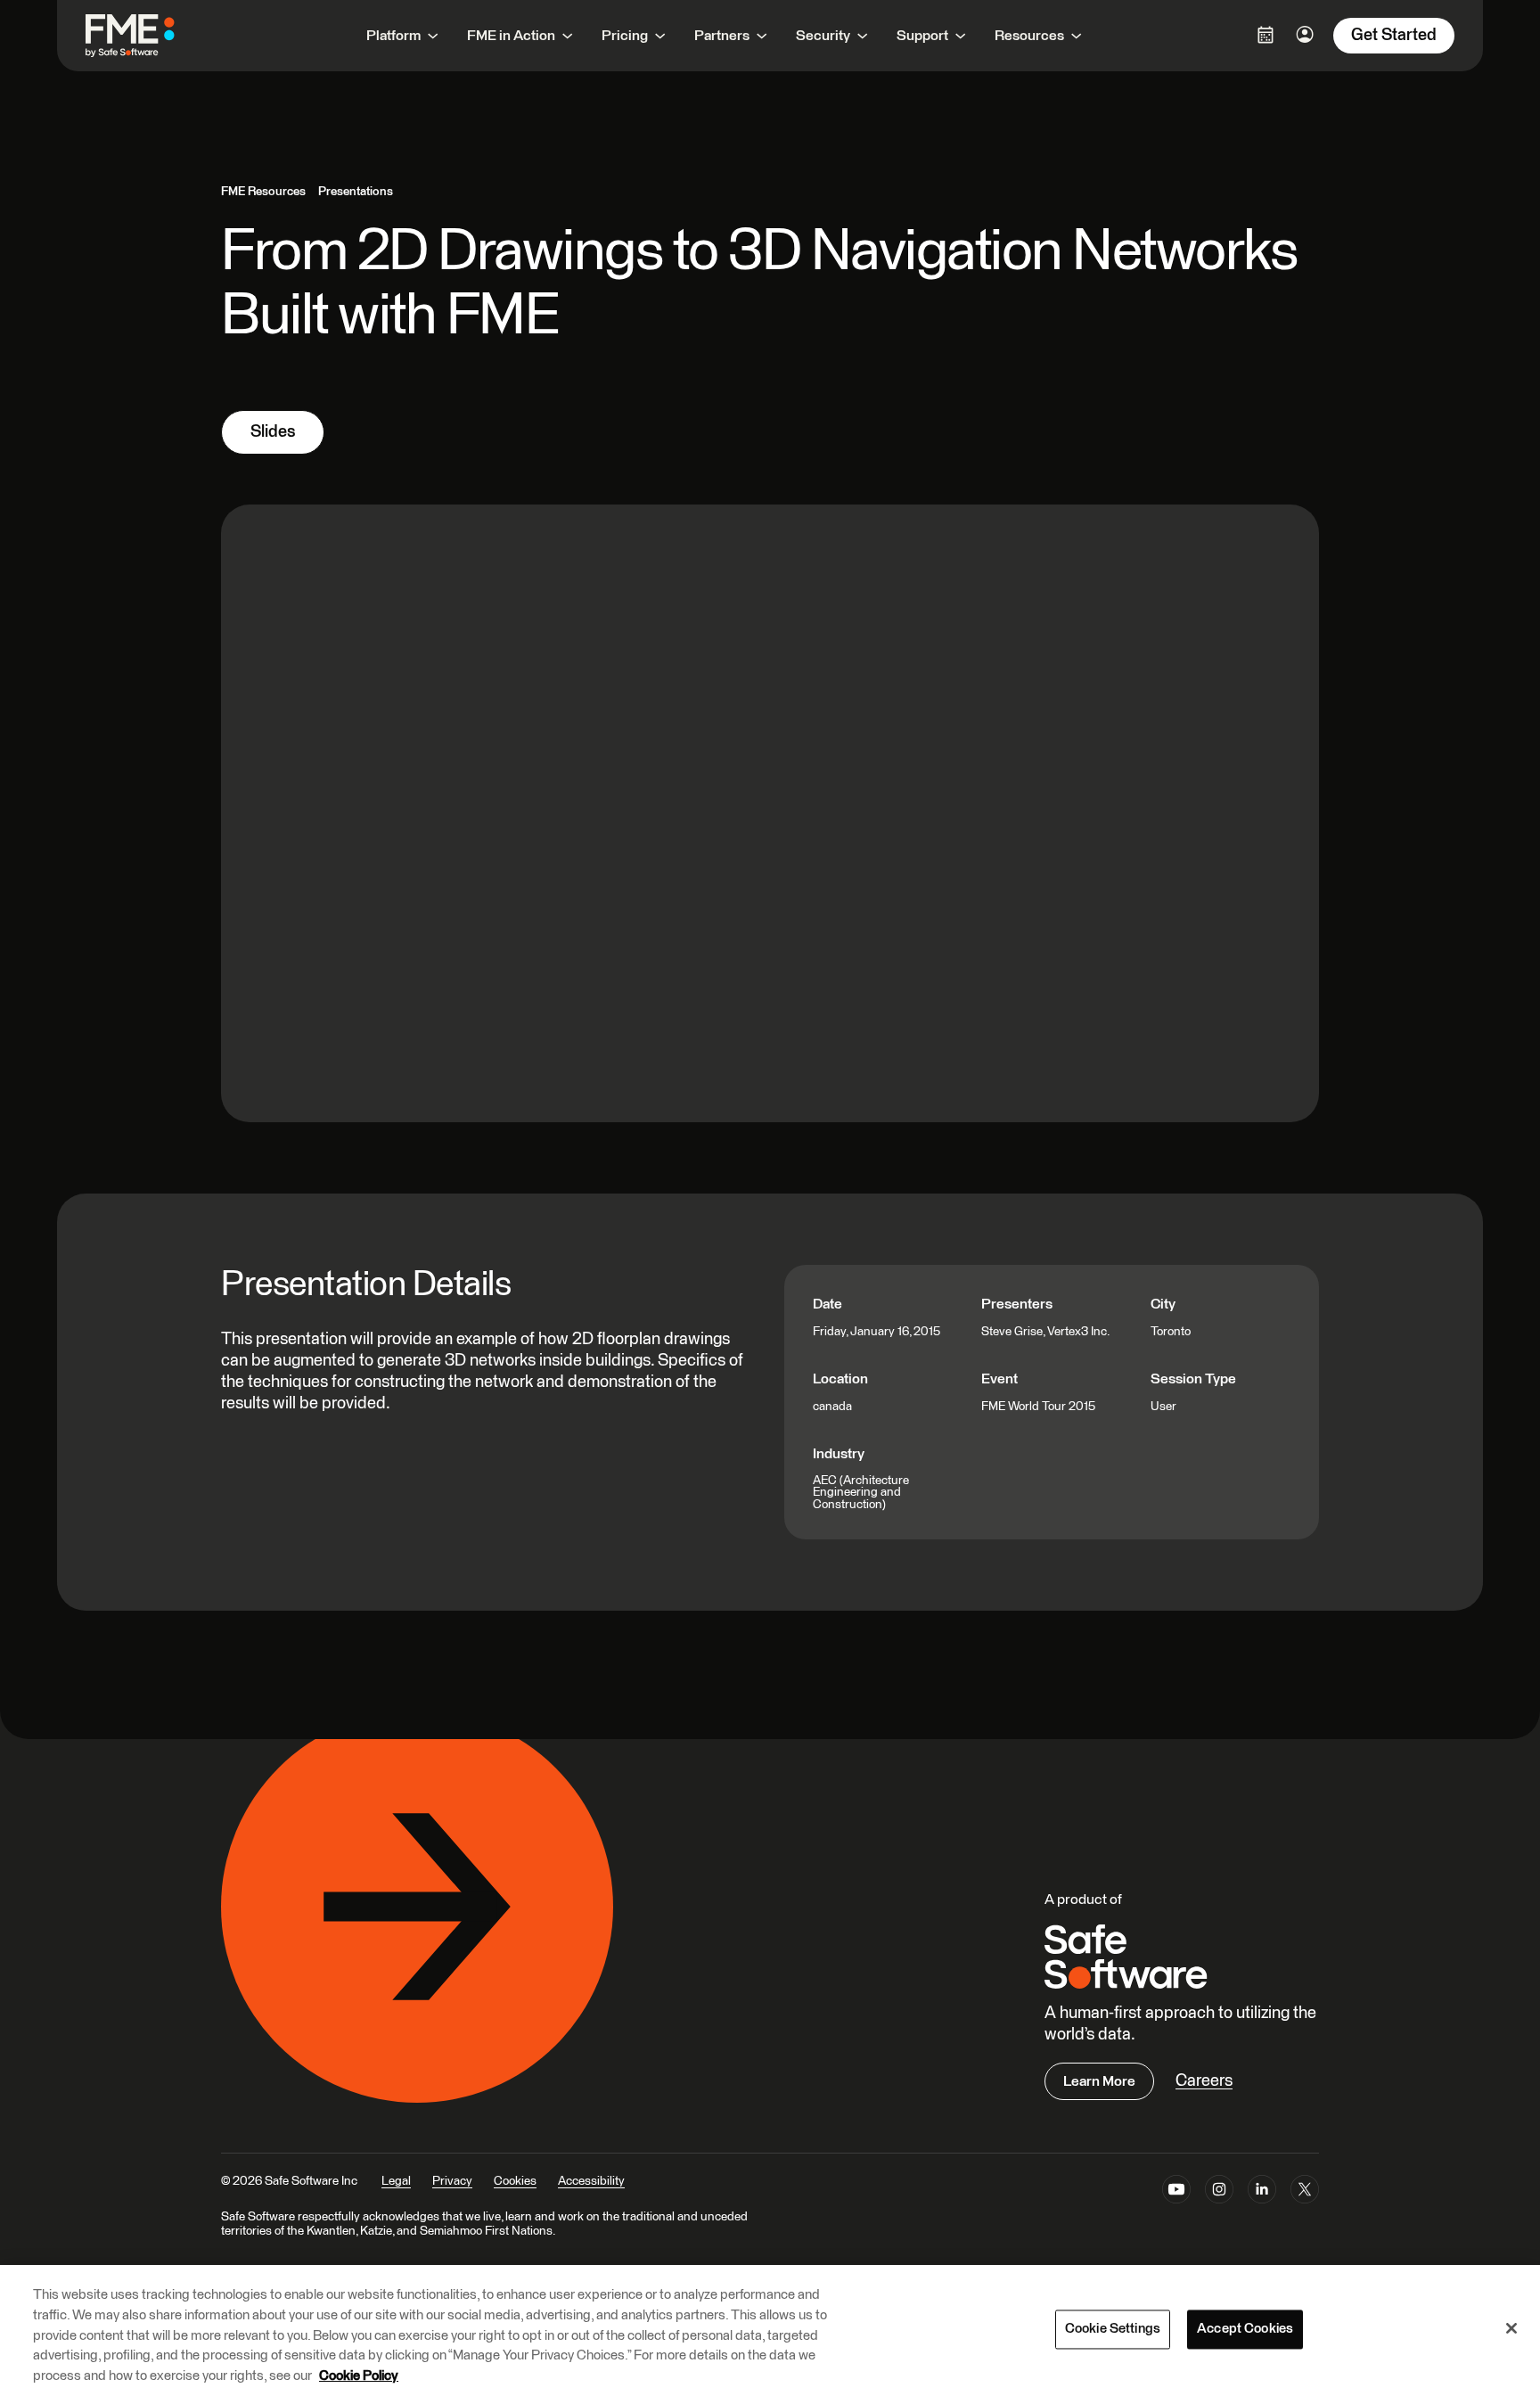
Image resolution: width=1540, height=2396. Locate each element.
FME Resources (263, 192)
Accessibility (591, 2181)
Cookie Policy (359, 2375)
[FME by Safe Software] (148, 36)
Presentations (356, 192)
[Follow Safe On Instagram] (1219, 2193)
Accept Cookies (1245, 2330)
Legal (396, 2181)
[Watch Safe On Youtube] (1176, 2193)
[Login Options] (1266, 35)
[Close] (1511, 2328)
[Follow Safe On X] (1305, 2193)
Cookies (515, 2181)
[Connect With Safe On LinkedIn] (1262, 2193)
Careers (1204, 2081)
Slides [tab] (273, 432)
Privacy (452, 2181)
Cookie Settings (1113, 2330)
